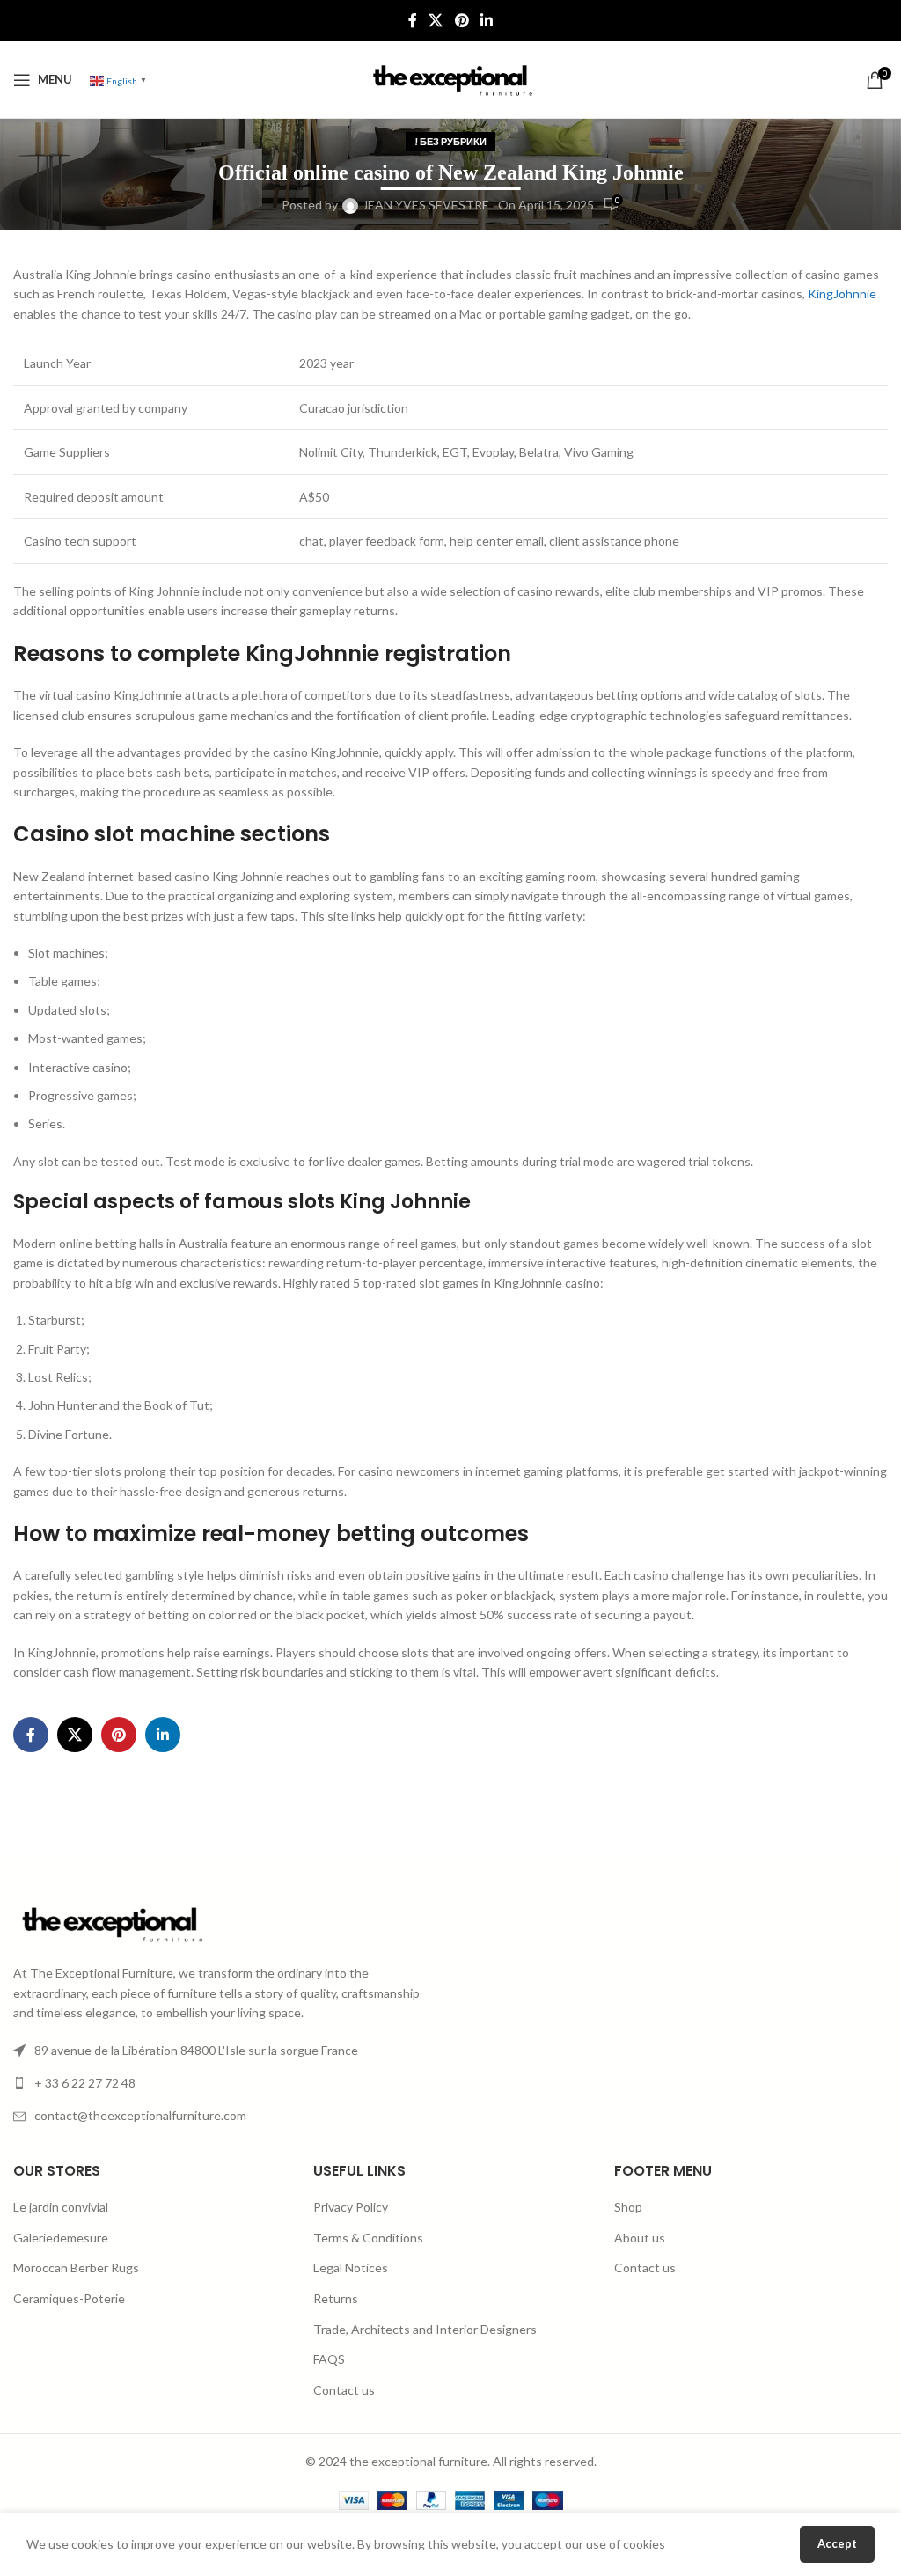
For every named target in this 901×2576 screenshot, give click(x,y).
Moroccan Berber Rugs (76, 2268)
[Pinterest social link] (461, 20)
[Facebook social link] (412, 20)
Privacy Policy (351, 2207)
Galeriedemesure (61, 2238)
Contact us (344, 2390)
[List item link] (225, 2083)
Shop (628, 2207)
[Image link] (110, 1923)
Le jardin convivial (61, 2207)
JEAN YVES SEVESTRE (426, 205)
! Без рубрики (450, 141)
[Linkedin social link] (486, 20)
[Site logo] (450, 78)
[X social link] (436, 20)
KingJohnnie (842, 294)
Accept (837, 2543)
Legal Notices (351, 2268)
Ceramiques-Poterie (69, 2298)
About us (640, 2238)
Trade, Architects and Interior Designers (425, 2329)
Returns (336, 2298)
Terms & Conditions (368, 2238)
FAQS (329, 2359)
